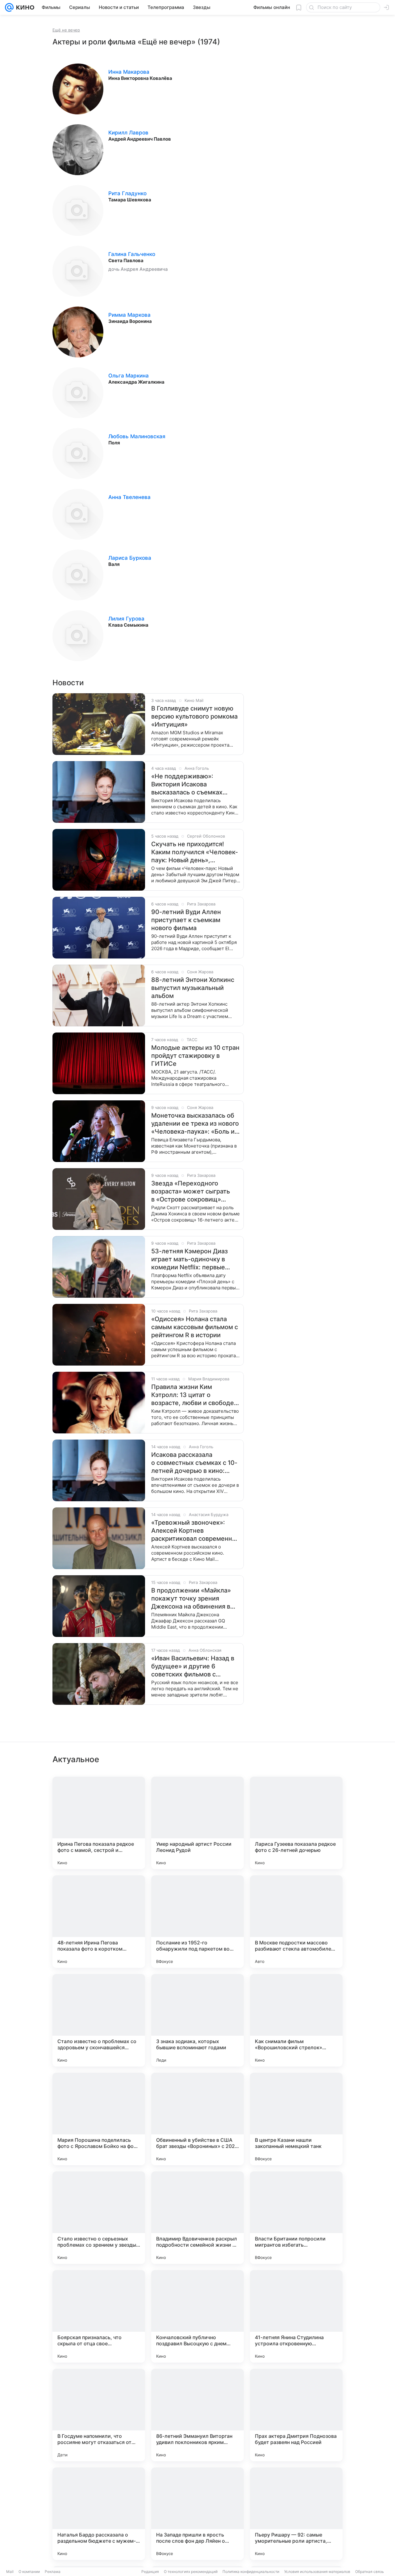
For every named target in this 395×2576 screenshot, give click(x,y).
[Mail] (9, 7)
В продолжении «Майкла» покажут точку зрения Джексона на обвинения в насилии (191, 1599)
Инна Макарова (129, 72)
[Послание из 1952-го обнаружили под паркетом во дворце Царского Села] (197, 1922)
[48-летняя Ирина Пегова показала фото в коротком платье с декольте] (99, 1922)
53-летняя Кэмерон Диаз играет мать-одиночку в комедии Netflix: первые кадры (189, 1259)
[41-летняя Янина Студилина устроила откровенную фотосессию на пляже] (296, 2316)
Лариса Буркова (130, 558)
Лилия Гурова (126, 619)
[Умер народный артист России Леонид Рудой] (197, 1823)
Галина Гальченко (132, 254)
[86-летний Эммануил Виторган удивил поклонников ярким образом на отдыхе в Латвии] (197, 2415)
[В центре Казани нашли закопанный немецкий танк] (296, 2119)
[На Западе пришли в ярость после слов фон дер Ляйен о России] (197, 2514)
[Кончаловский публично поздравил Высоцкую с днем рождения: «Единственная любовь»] (197, 2316)
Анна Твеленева (129, 497)
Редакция (150, 2572)
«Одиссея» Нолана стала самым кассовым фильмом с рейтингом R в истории (195, 1327)
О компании (29, 2572)
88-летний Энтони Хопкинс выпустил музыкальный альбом (193, 988)
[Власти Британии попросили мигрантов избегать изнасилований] (296, 2218)
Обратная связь (370, 2572)
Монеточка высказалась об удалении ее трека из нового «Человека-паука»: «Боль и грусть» (195, 1124)
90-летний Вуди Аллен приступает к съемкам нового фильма (186, 920)
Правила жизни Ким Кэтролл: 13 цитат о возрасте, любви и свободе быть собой (193, 1395)
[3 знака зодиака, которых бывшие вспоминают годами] (197, 2020)
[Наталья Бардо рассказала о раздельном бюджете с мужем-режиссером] (99, 2514)
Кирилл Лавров (128, 133)
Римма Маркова (129, 315)
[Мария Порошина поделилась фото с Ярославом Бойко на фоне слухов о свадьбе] (99, 2119)
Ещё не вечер (66, 30)
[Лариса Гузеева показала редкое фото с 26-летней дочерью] (296, 1823)
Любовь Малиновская (137, 436)
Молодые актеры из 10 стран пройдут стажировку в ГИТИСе (195, 1056)
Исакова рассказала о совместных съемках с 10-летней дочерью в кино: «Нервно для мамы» (194, 1463)
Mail (10, 2572)
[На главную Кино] (24, 7)
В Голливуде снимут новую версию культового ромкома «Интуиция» (194, 716)
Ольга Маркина (129, 376)
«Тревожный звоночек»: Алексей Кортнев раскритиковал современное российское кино (195, 1531)
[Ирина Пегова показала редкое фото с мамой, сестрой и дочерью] (99, 1823)
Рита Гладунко (127, 193)
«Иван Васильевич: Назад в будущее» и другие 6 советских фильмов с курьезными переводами (193, 1666)
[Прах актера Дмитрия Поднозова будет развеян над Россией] (296, 2415)
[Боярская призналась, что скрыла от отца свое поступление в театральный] (99, 2316)
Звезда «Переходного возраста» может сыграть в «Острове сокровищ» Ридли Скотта (191, 1191)
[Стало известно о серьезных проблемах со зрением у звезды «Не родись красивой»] (99, 2218)
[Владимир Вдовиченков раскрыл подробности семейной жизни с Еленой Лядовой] (197, 2218)
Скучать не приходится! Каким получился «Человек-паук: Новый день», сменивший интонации (195, 852)
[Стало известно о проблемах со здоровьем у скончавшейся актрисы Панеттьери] (99, 2020)
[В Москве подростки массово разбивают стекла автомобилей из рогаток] (296, 1922)
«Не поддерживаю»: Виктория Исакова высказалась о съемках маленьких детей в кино (188, 784)
